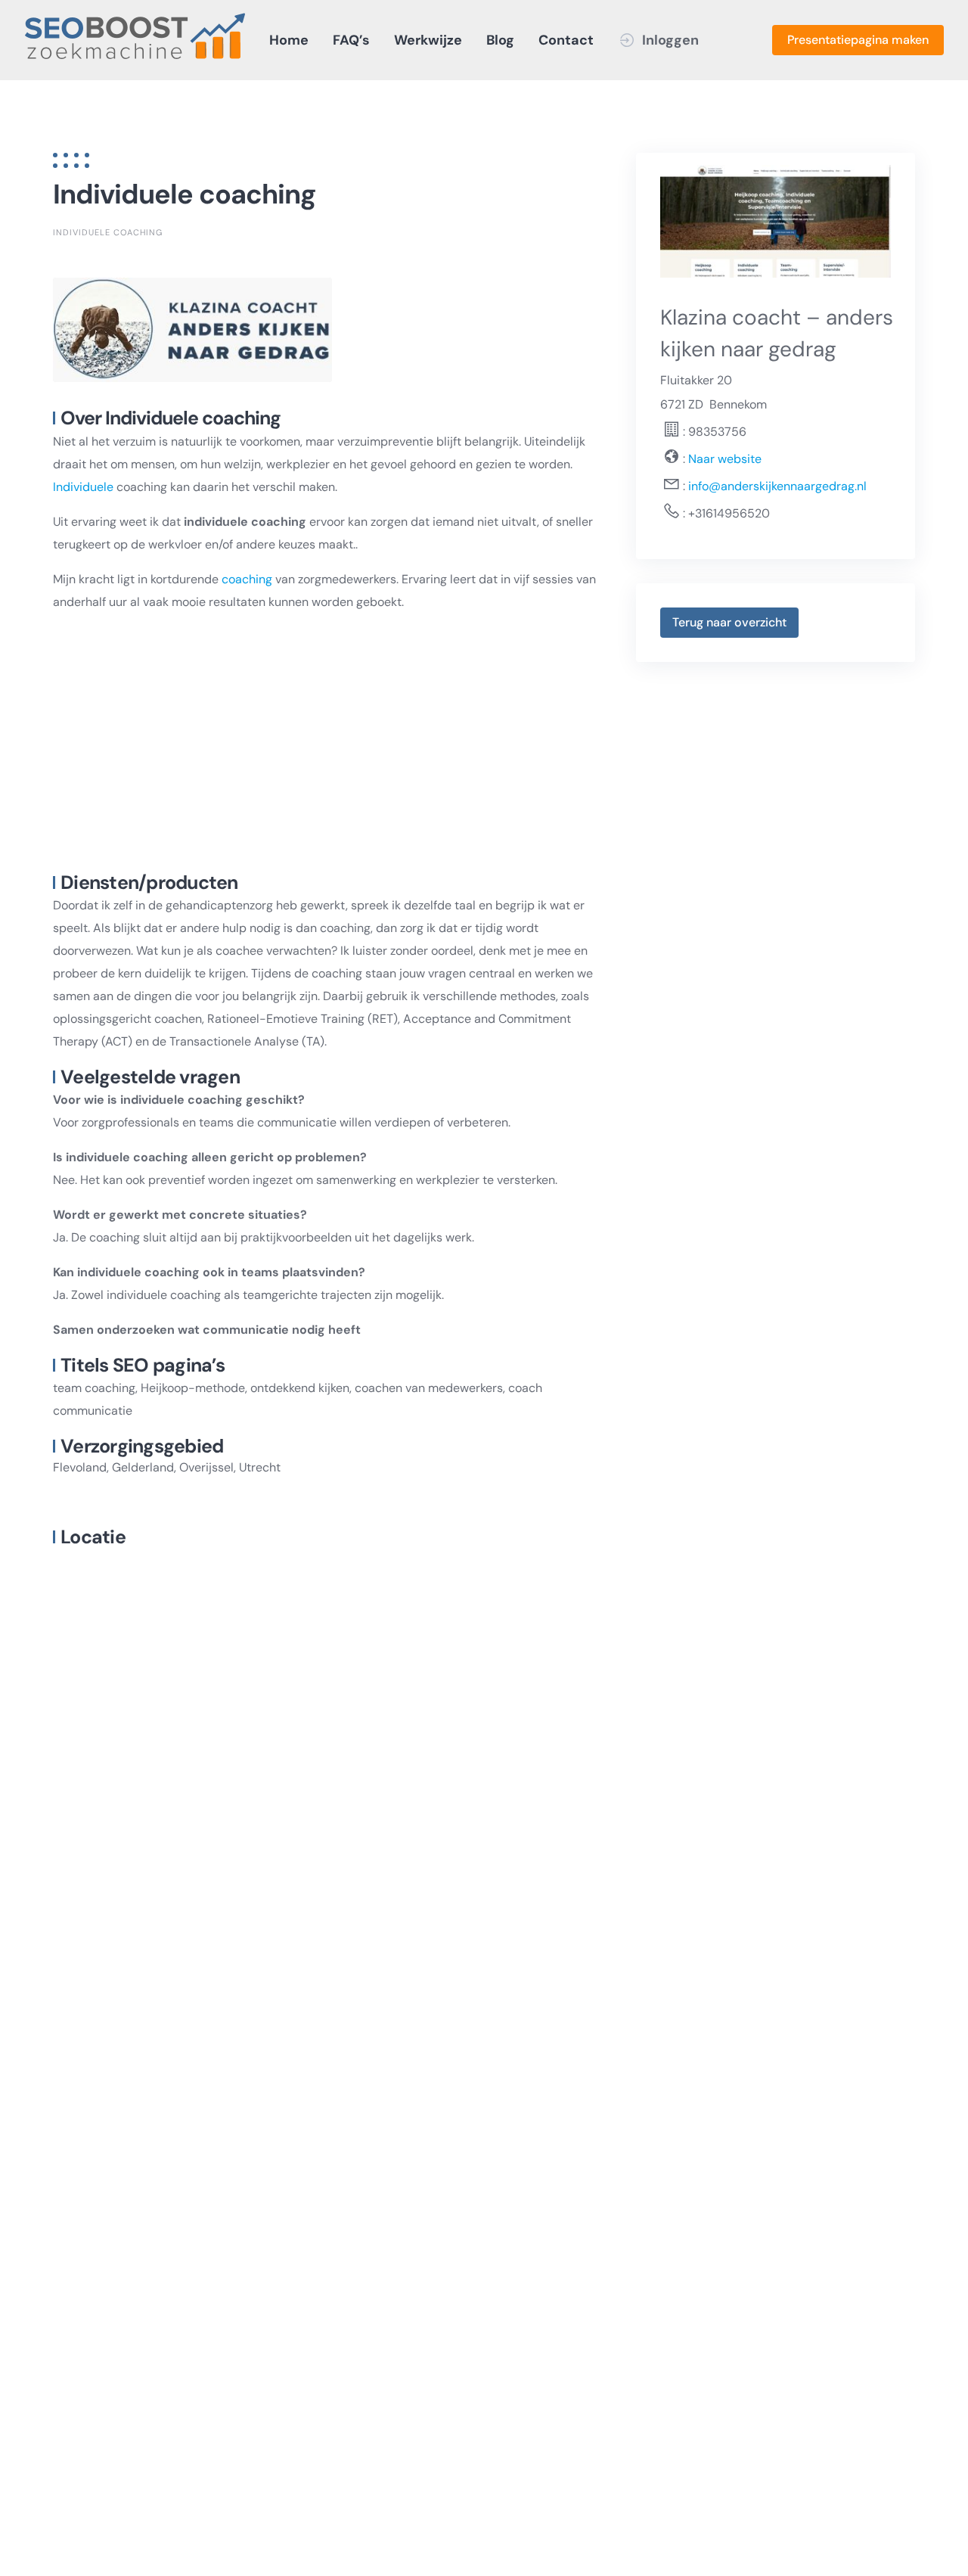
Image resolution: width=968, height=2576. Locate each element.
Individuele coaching (108, 232)
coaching (247, 579)
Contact (566, 40)
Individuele (83, 487)
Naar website (723, 459)
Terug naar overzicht (729, 622)
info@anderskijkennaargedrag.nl (777, 486)
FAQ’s (351, 40)
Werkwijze (428, 40)
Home (289, 40)
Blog (500, 40)
